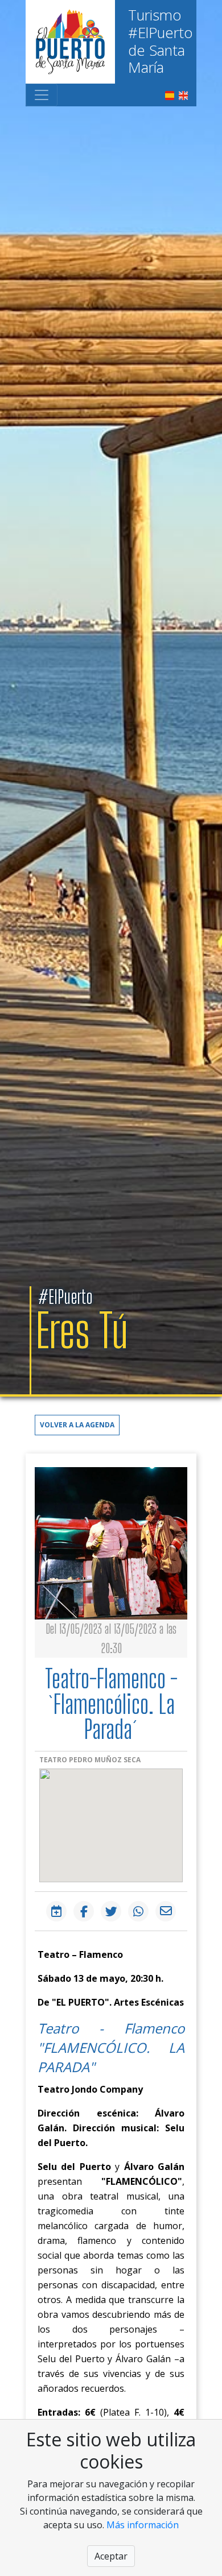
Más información (143, 2525)
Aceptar (111, 2556)
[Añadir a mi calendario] (56, 1911)
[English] (183, 94)
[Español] (170, 94)
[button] (77, 1424)
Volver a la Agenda (77, 1425)
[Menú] (42, 95)
